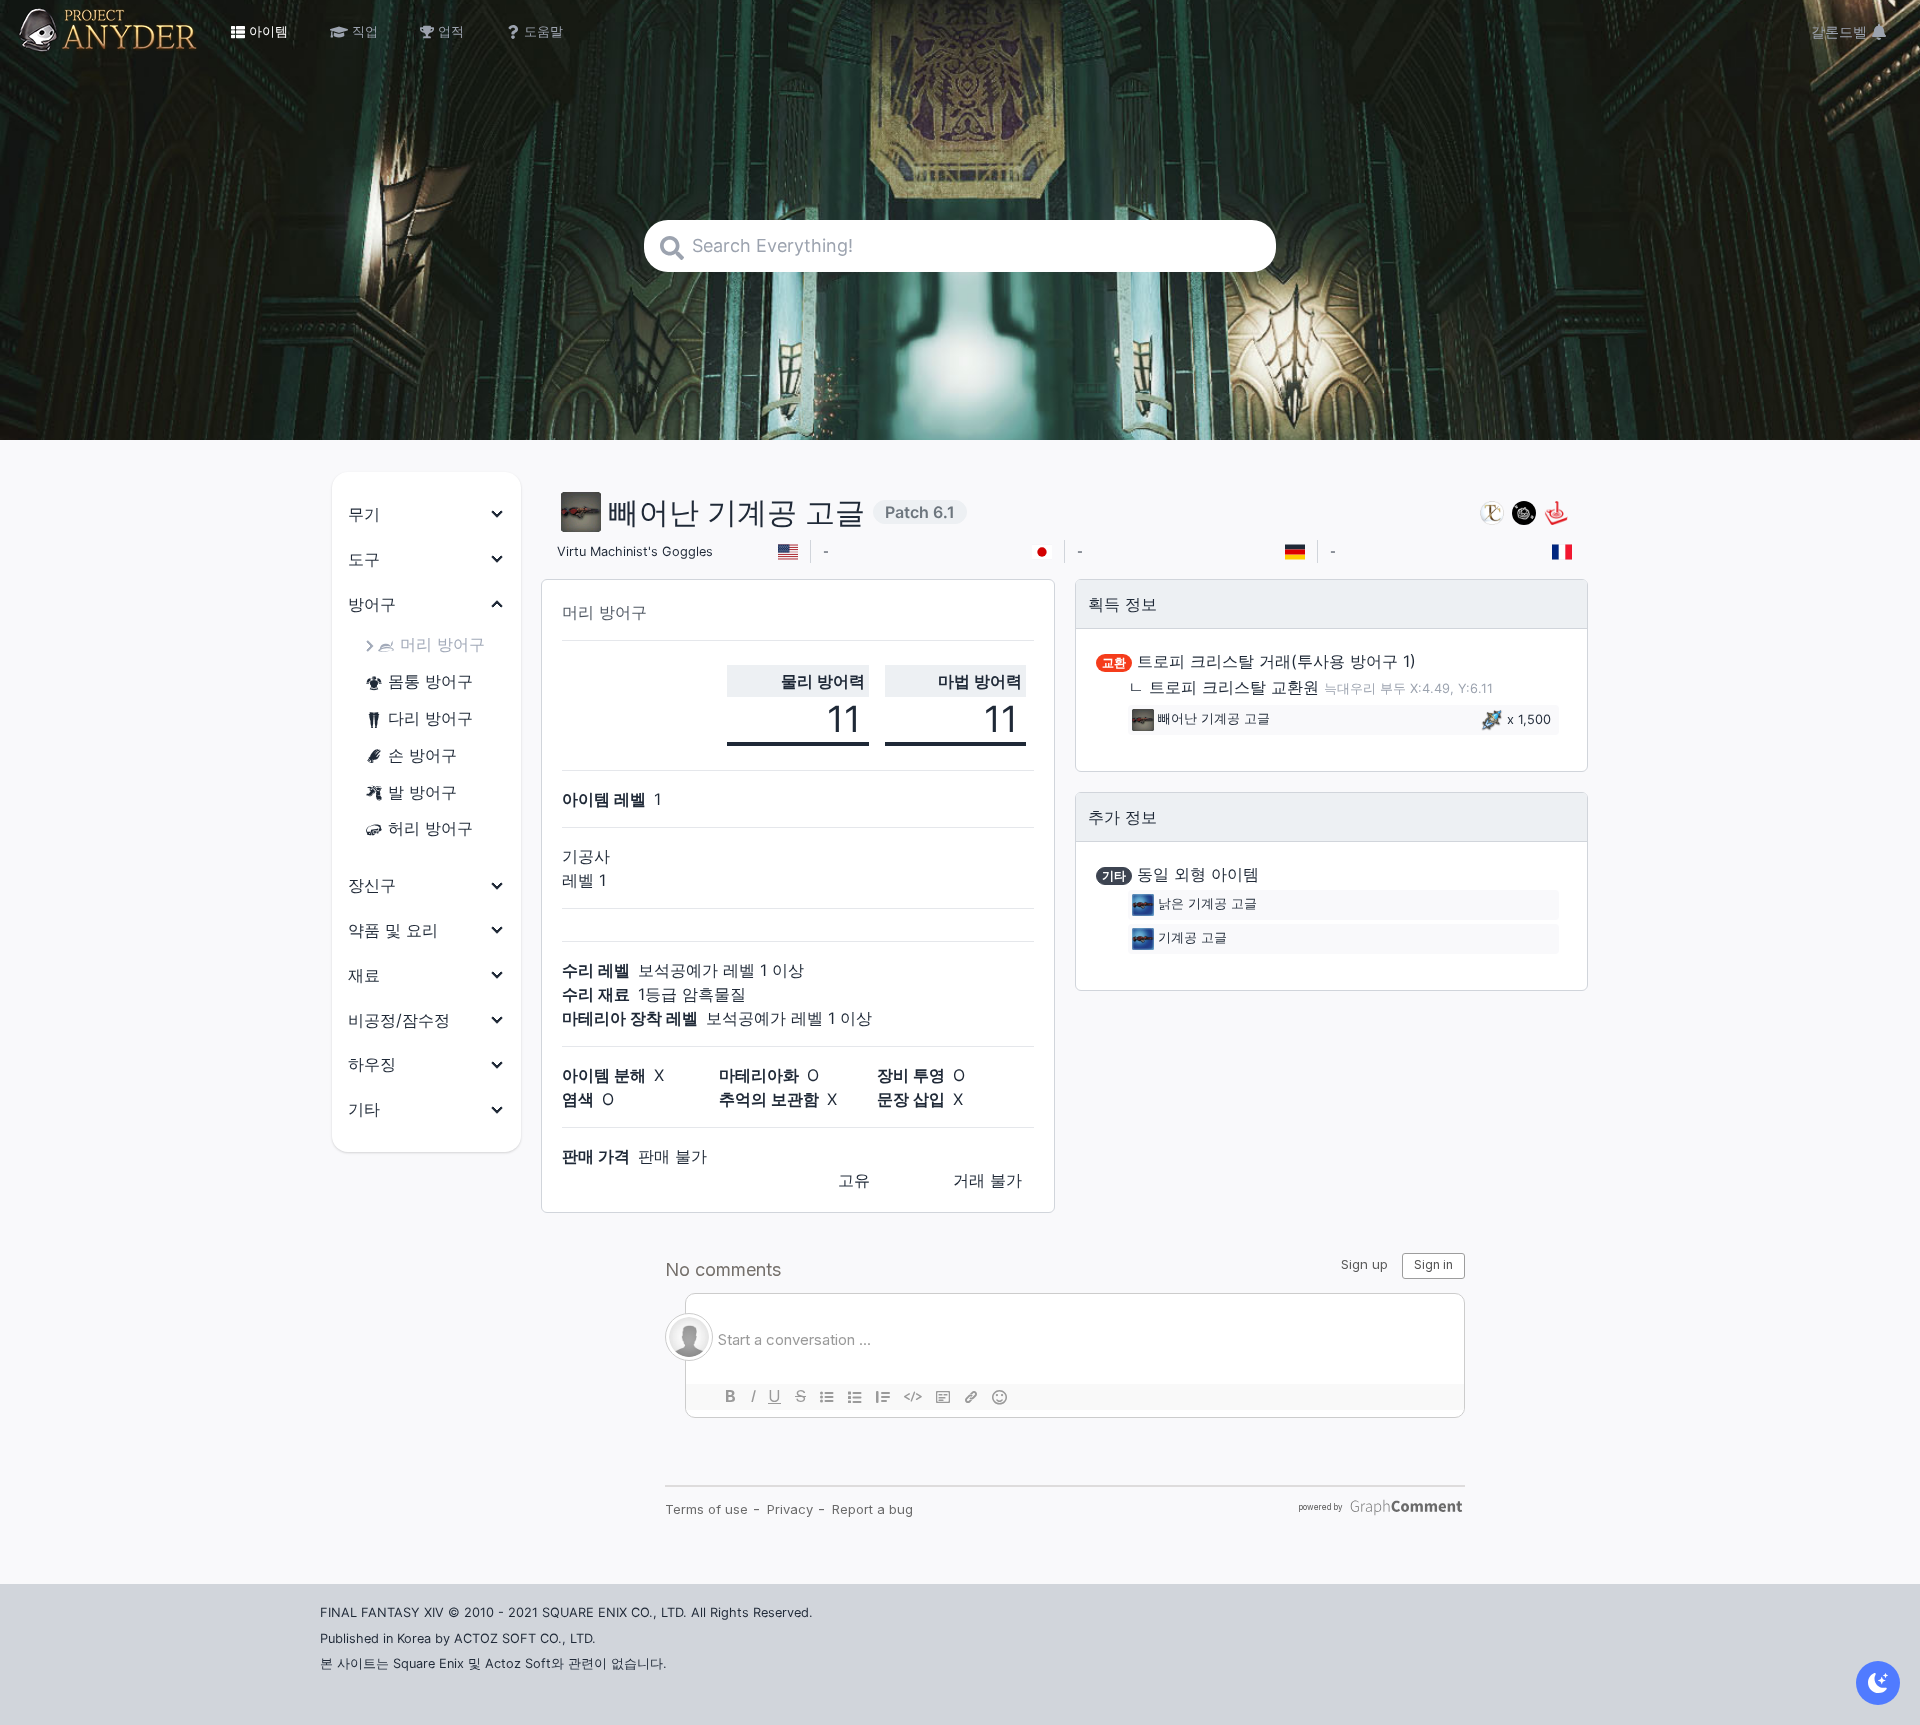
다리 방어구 (430, 718)
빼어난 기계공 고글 (1214, 719)
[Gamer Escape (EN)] (1556, 512)
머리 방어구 (442, 644)
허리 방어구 (430, 828)
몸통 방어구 (430, 681)
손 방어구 (422, 755)
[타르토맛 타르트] (1524, 512)
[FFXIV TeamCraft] (1492, 512)
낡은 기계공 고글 (1207, 904)
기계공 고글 (1192, 938)
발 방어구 (422, 792)
